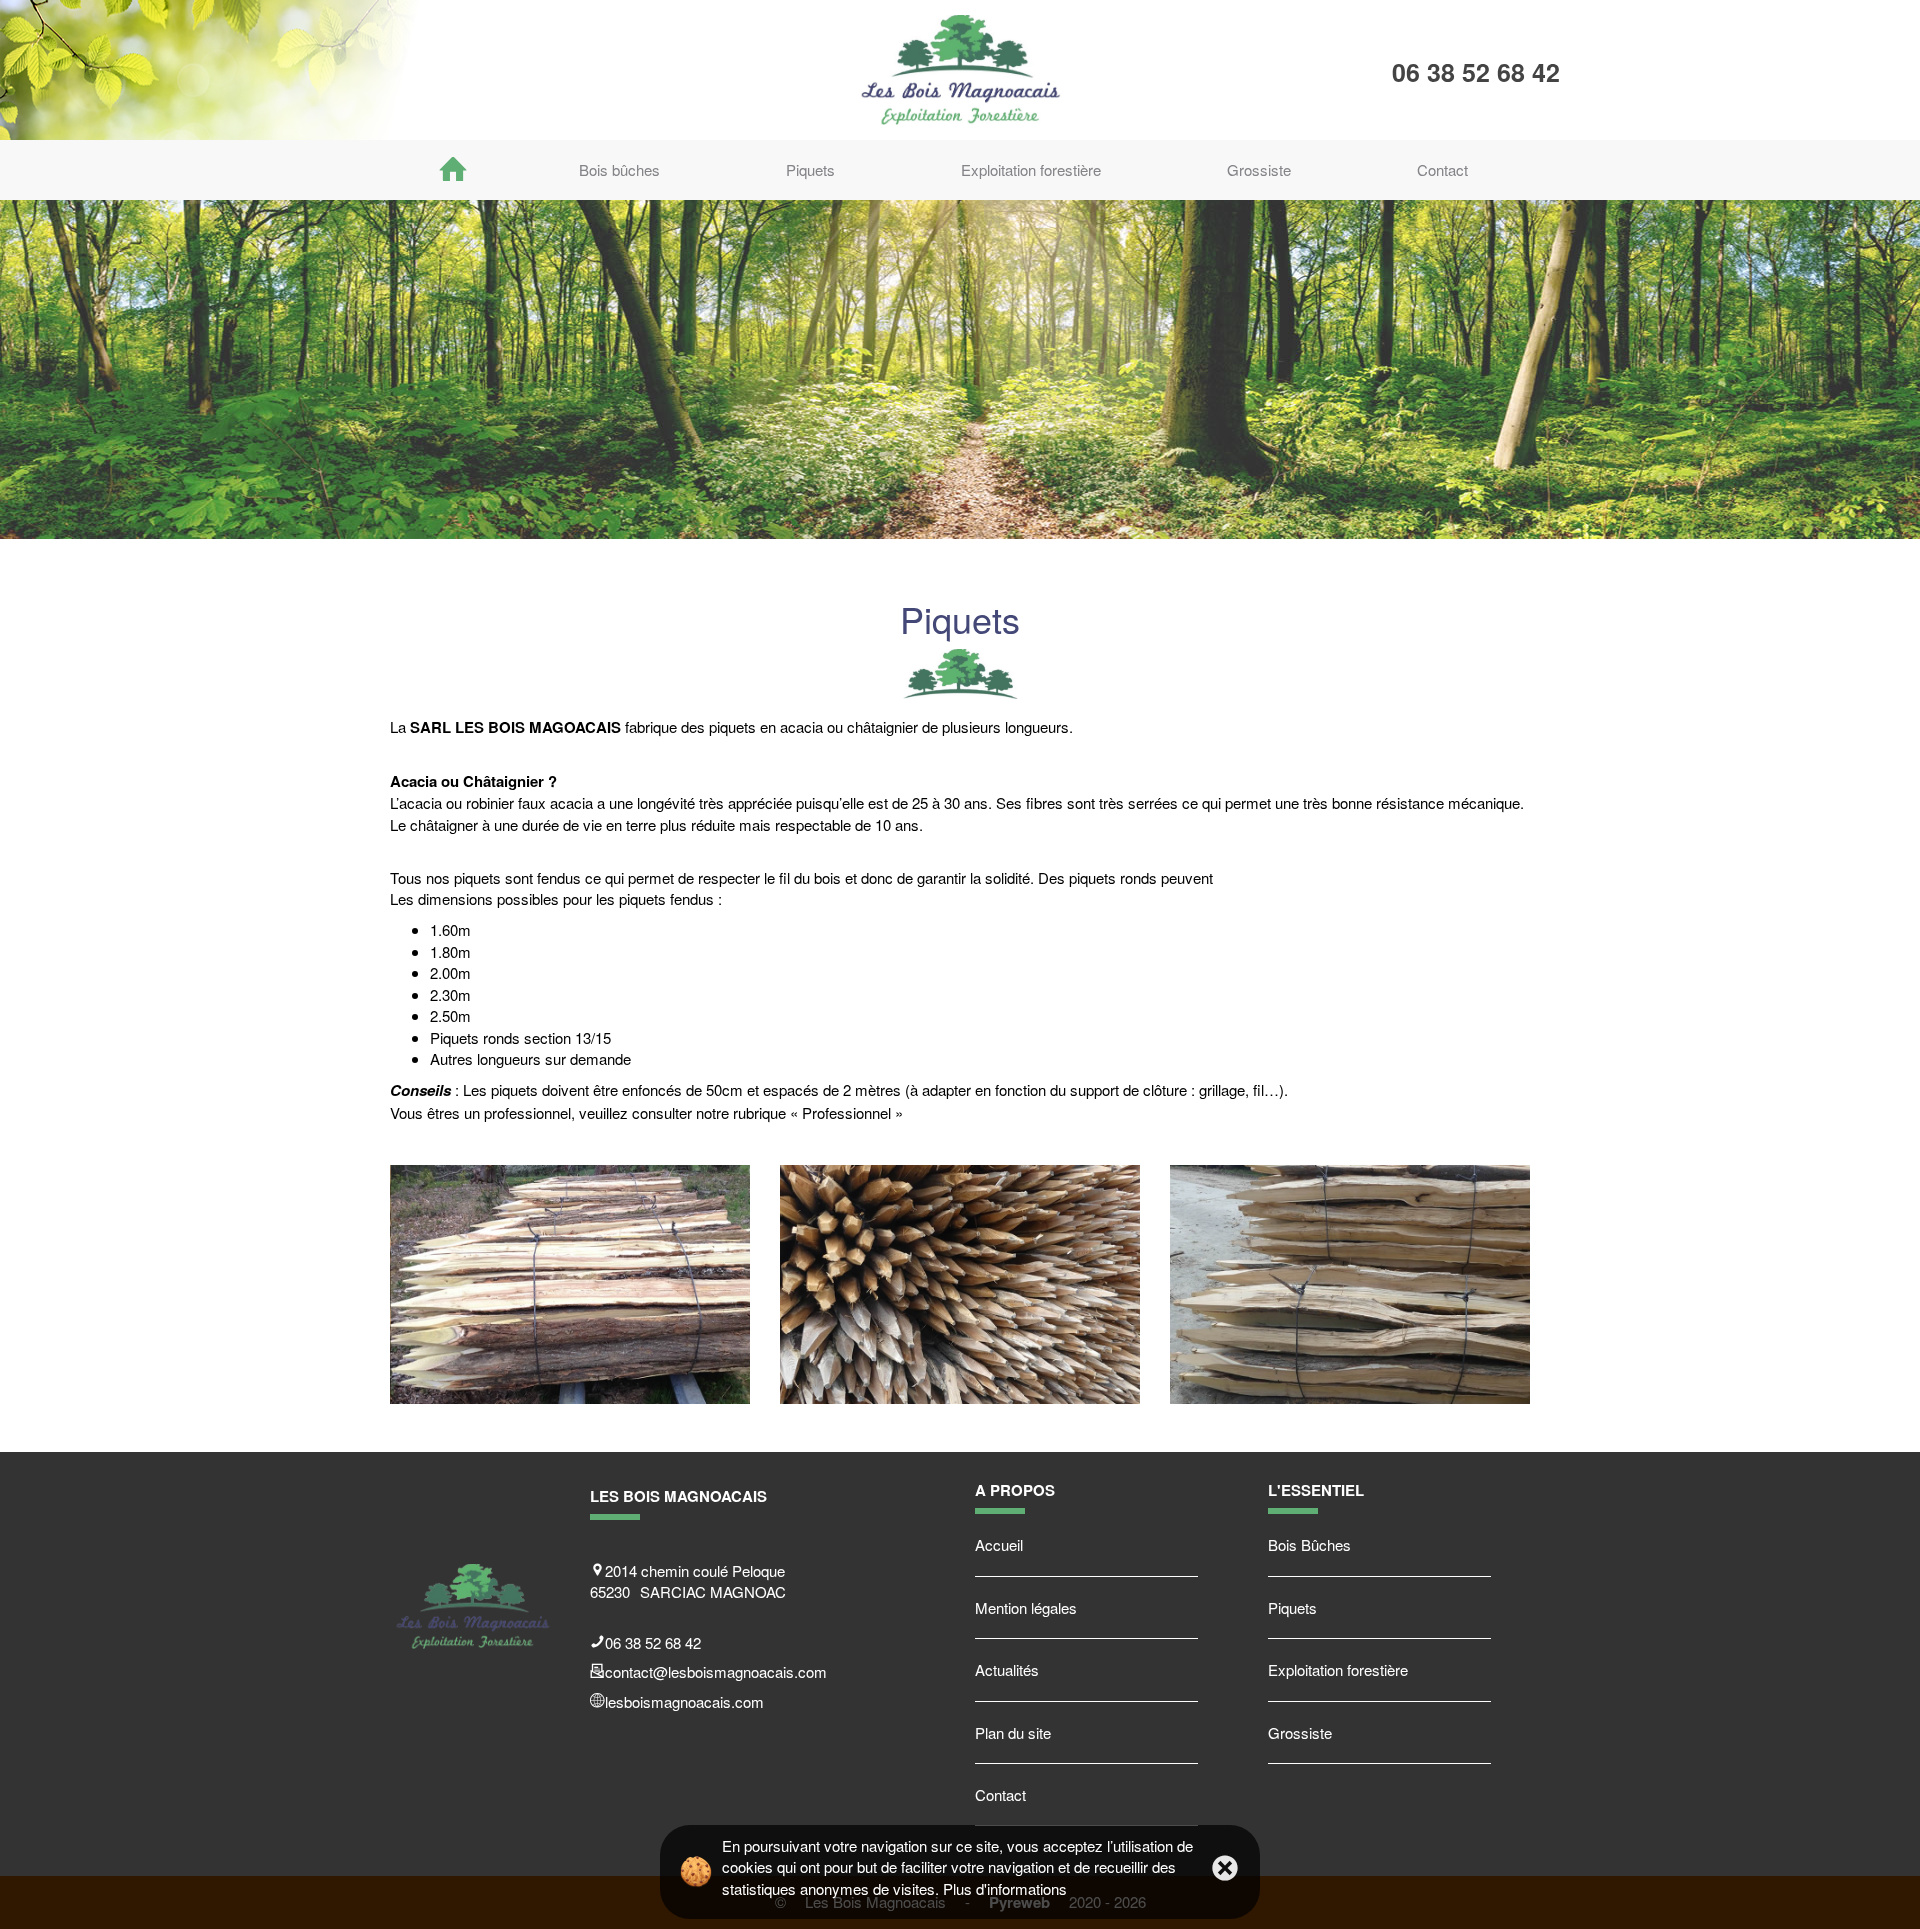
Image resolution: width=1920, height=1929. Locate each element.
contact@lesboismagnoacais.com (716, 1671)
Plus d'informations (1005, 1888)
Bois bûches (619, 169)
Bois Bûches (1309, 1544)
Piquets (810, 169)
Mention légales (1026, 1607)
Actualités (1007, 1669)
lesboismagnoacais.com (684, 1701)
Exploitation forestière (1031, 169)
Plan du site (1013, 1732)
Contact (1442, 169)
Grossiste (1259, 169)
